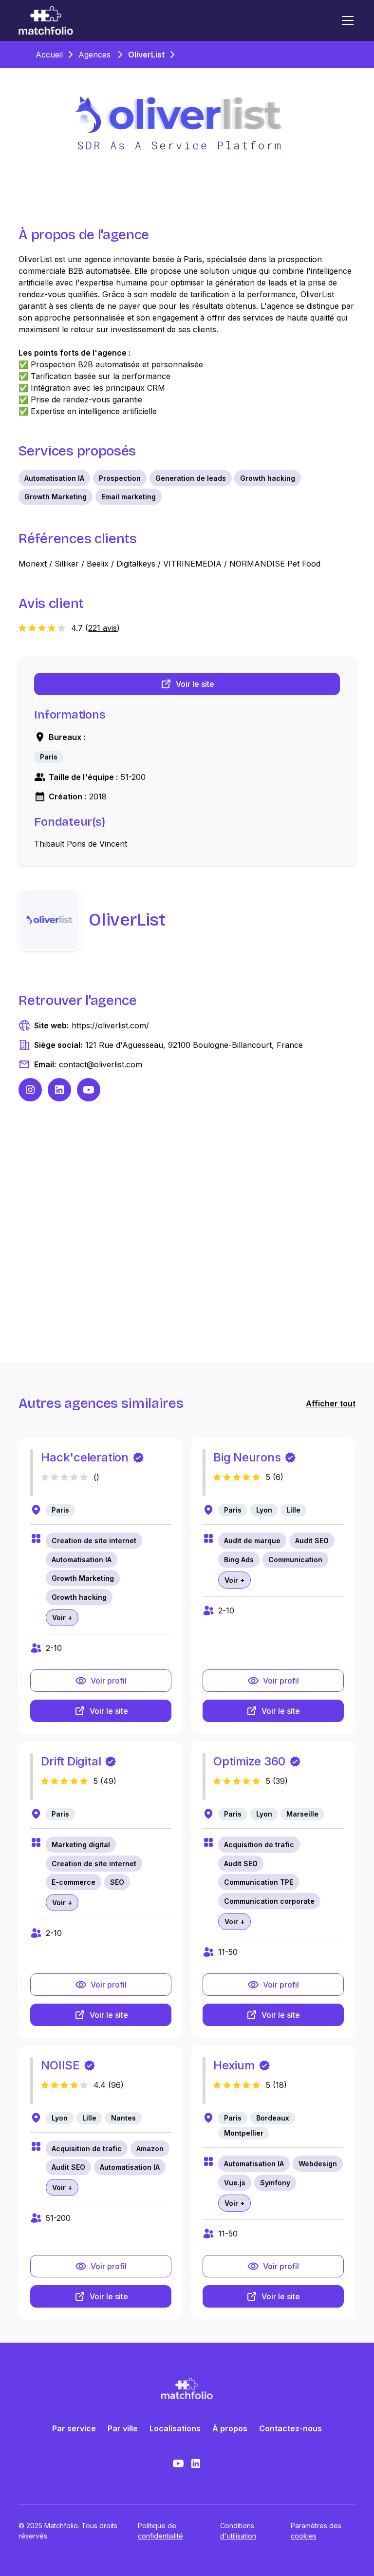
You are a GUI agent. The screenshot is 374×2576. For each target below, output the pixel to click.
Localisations (175, 2428)
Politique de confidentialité (160, 2531)
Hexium (234, 2065)
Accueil (49, 55)
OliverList (146, 55)
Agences (94, 55)
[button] (346, 20)
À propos (230, 2428)
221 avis (103, 628)
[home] (46, 20)
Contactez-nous (290, 2428)
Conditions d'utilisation (238, 2531)
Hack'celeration (84, 1457)
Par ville (123, 2428)
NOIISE (60, 2065)
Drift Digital (71, 1761)
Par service (74, 2428)
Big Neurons (247, 1457)
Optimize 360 (249, 1761)
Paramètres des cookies (316, 2531)
